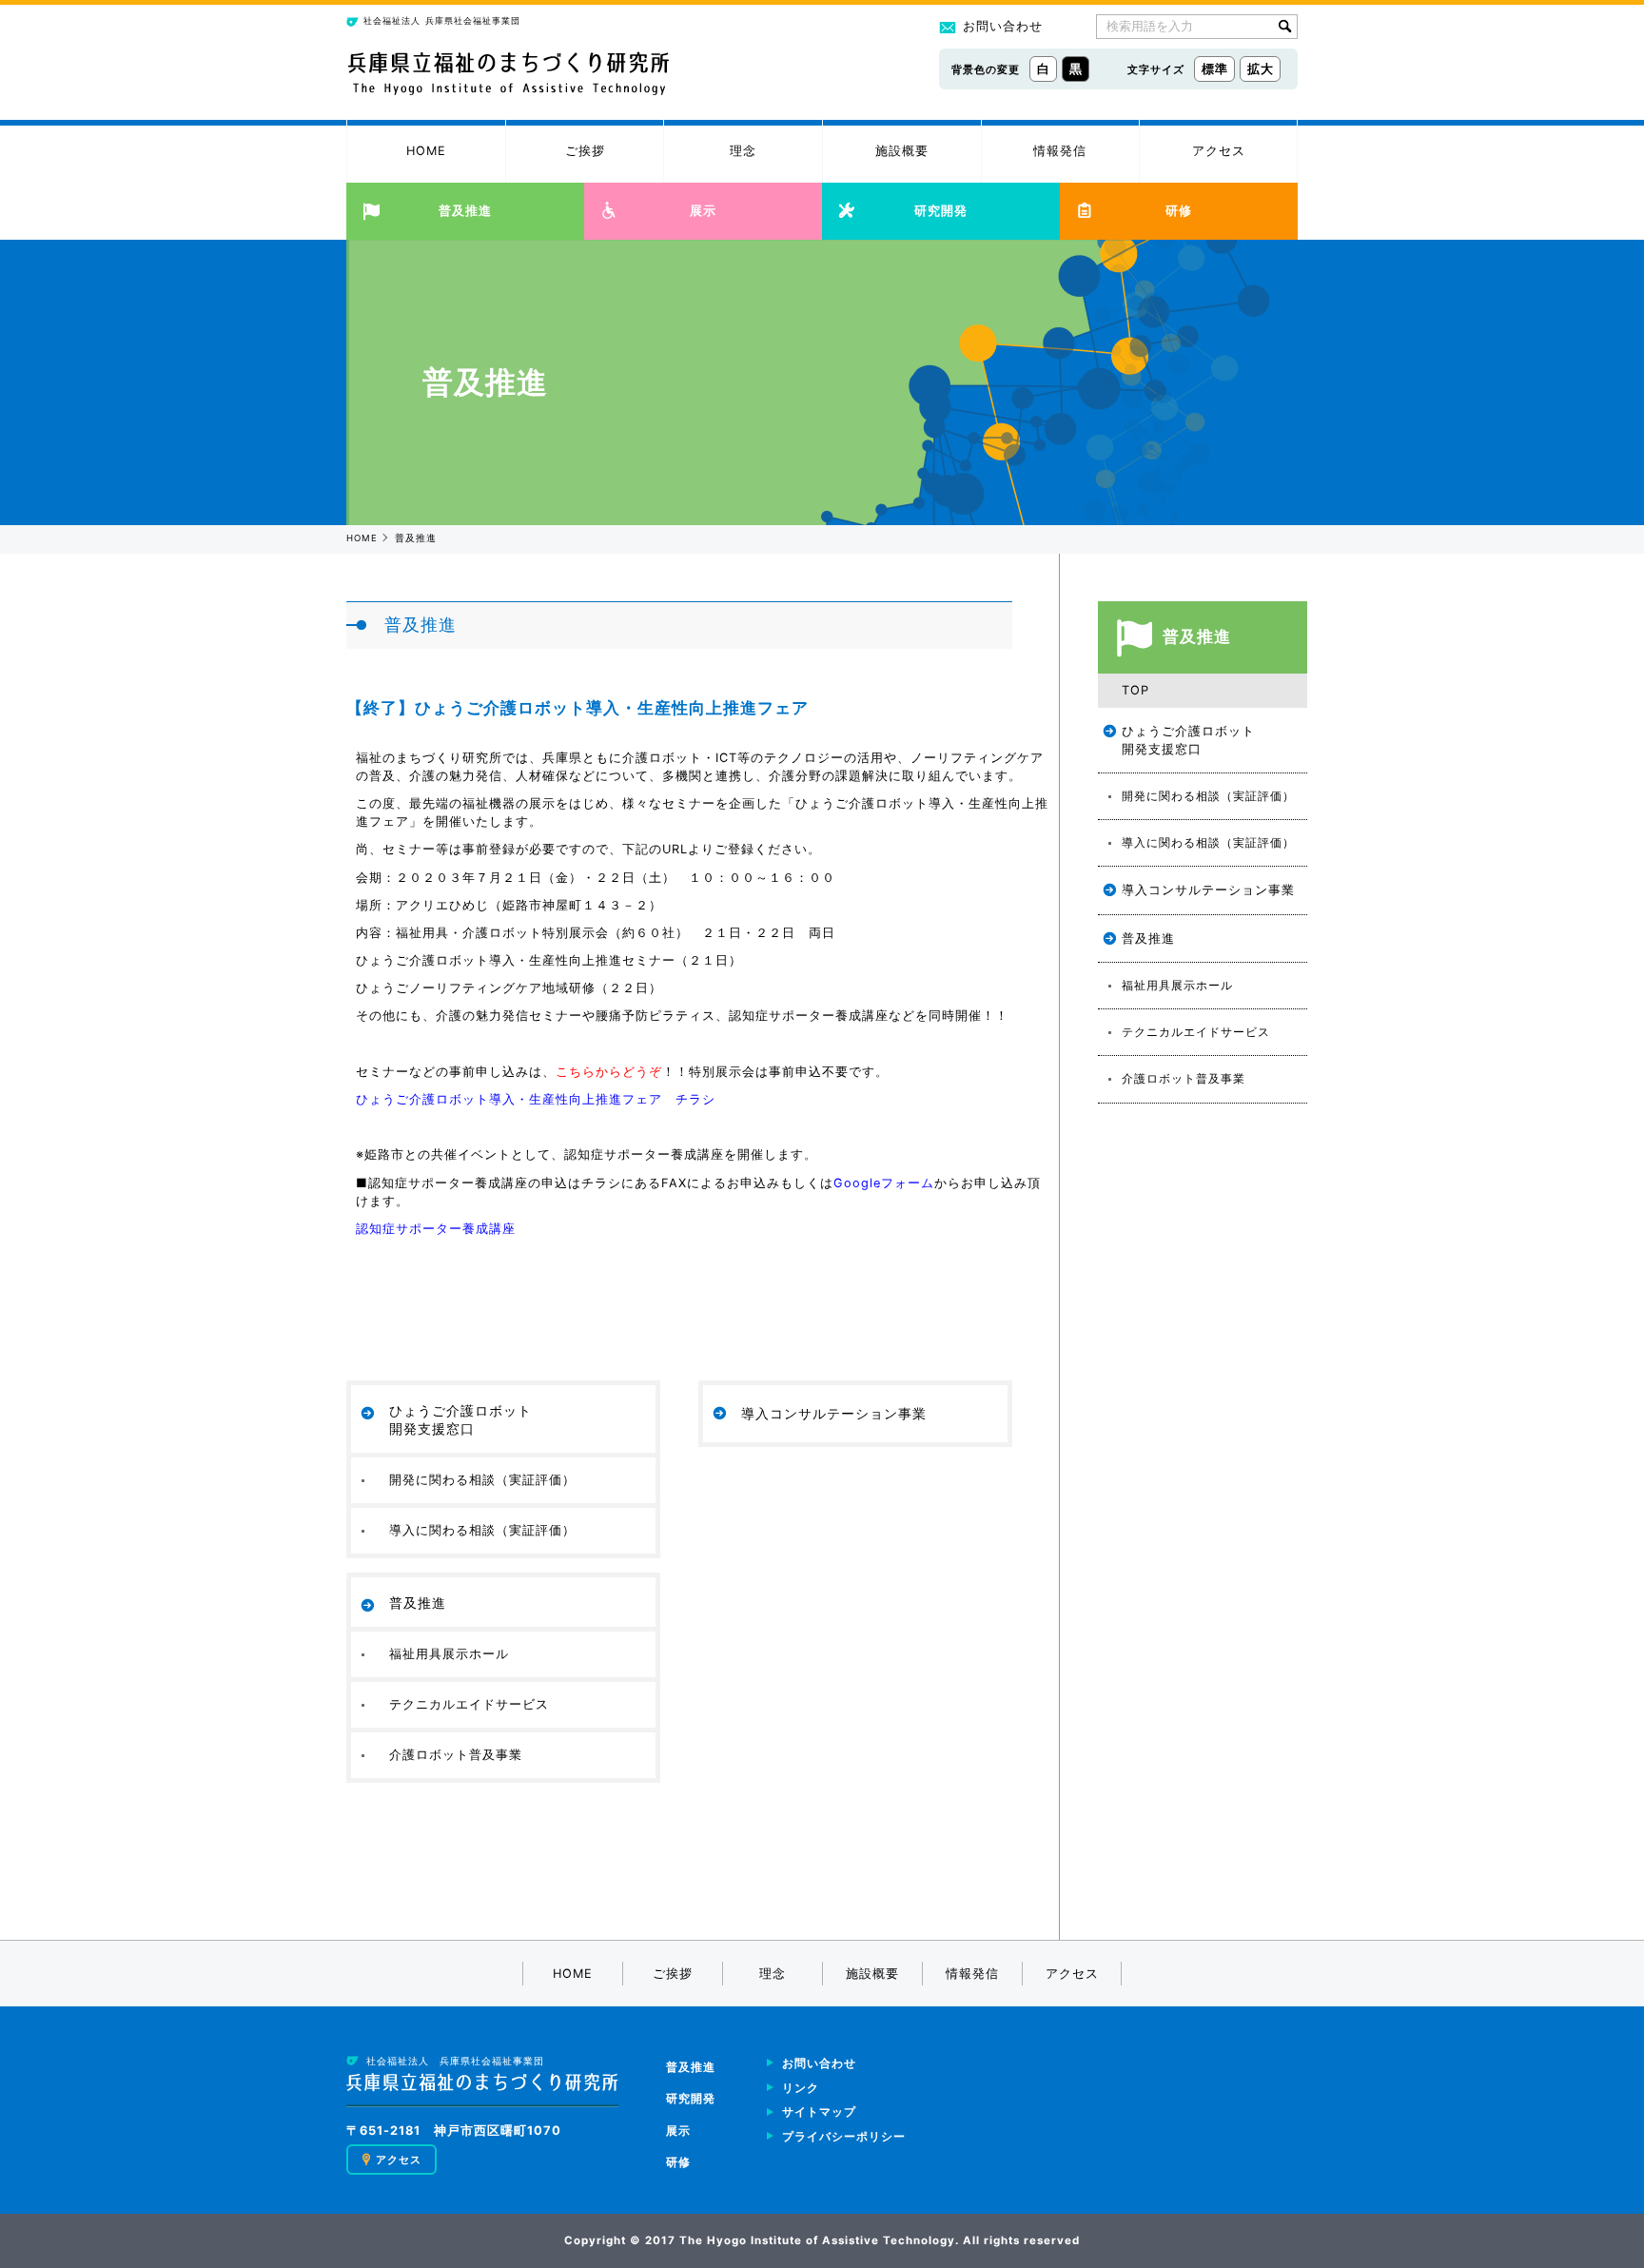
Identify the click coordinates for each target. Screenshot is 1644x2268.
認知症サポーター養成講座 (436, 1229)
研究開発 (941, 211)
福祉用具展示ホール (449, 1653)
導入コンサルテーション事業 (834, 1413)
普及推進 (465, 211)
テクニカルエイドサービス (469, 1704)
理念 (743, 151)
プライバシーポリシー (844, 2137)
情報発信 (1060, 151)
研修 (1179, 211)
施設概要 (902, 151)
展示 (703, 211)
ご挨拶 (585, 151)
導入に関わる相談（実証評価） (482, 1530)
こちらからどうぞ (609, 1072)
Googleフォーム (884, 1183)
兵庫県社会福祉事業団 (442, 20)
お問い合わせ (1003, 26)
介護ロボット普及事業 (456, 1754)
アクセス (1219, 151)
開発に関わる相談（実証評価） (482, 1479)
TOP (1135, 690)
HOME (426, 151)
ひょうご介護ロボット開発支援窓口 (460, 1419)
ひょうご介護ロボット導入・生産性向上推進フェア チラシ (536, 1099)
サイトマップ (819, 2112)
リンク (801, 2088)
